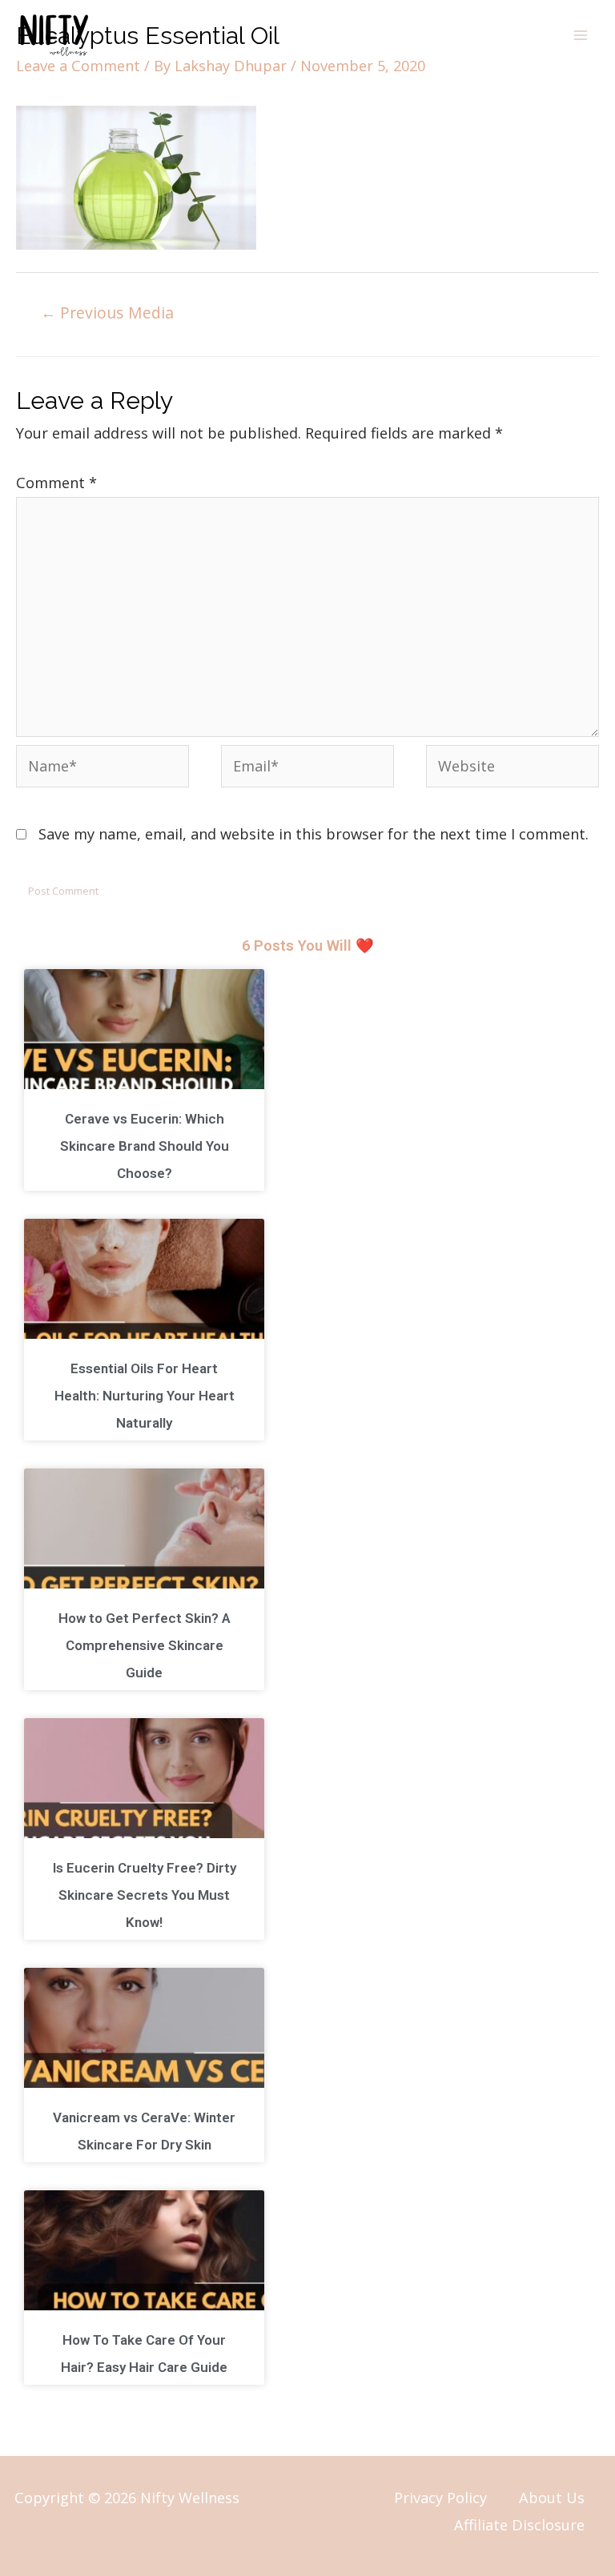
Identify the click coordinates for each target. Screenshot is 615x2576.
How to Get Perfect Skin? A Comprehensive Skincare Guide (145, 1645)
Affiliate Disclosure (519, 2525)
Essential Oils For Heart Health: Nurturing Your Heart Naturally (145, 1396)
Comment (56, 483)
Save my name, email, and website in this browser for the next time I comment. (314, 834)
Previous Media (107, 312)
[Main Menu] (581, 35)
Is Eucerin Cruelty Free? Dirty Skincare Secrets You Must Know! (145, 1895)
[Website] (512, 768)
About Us (552, 2498)
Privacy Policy (440, 2498)
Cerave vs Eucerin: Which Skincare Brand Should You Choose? (145, 1146)
